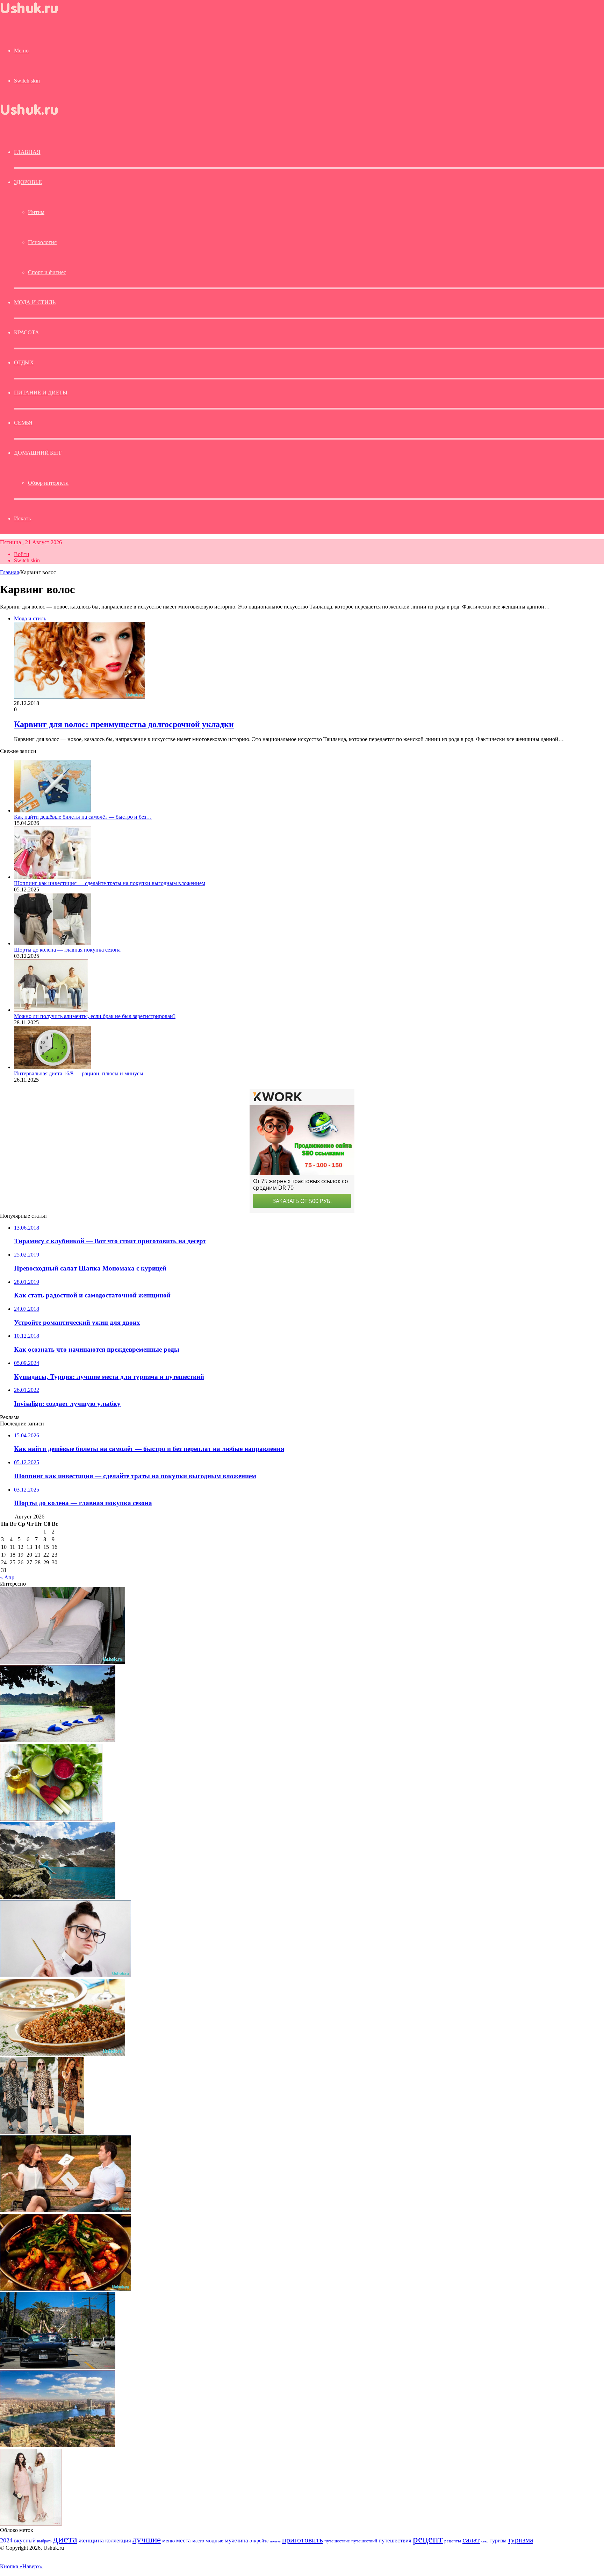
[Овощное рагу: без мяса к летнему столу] (66, 2289)
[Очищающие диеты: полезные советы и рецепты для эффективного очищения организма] (51, 1819)
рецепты (453, 2541)
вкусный (25, 2540)
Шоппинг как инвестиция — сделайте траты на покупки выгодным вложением (110, 883)
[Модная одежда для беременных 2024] (31, 2524)
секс (485, 2541)
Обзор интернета (48, 483)
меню (168, 2541)
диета (65, 2539)
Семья (23, 423)
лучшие (147, 2539)
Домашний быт (38, 453)
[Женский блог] (35, 15)
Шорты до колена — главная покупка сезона (67, 950)
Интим (36, 212)
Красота (27, 332)
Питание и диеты (41, 393)
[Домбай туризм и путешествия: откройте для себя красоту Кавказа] (58, 1897)
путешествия (395, 2541)
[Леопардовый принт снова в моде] (42, 2132)
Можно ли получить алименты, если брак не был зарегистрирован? (95, 1016)
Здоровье (28, 182)
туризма (520, 2540)
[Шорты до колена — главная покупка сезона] (52, 943)
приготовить (303, 2540)
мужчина (236, 2541)
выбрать (44, 2541)
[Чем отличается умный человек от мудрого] (66, 1975)
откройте (259, 2541)
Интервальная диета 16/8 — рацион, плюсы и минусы (79, 1073)
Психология (42, 242)
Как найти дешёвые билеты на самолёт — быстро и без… (83, 817)
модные (214, 2541)
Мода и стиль (35, 302)
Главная (9, 572)
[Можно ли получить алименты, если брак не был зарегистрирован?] (51, 1010)
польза (275, 2541)
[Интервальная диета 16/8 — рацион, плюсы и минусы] (52, 1067)
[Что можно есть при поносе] (63, 2054)
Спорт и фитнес (47, 272)
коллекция (118, 2540)
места (184, 2541)
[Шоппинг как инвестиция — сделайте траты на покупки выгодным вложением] (52, 877)
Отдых (24, 362)
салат (471, 2540)
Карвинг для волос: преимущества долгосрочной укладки (124, 724)
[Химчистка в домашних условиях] (63, 1662)
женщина (91, 2540)
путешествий (364, 2541)
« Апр (7, 1577)
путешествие (337, 2541)
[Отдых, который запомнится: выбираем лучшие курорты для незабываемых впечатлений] (58, 1740)
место (198, 2541)
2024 (6, 2540)
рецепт (428, 2539)
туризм (498, 2541)
